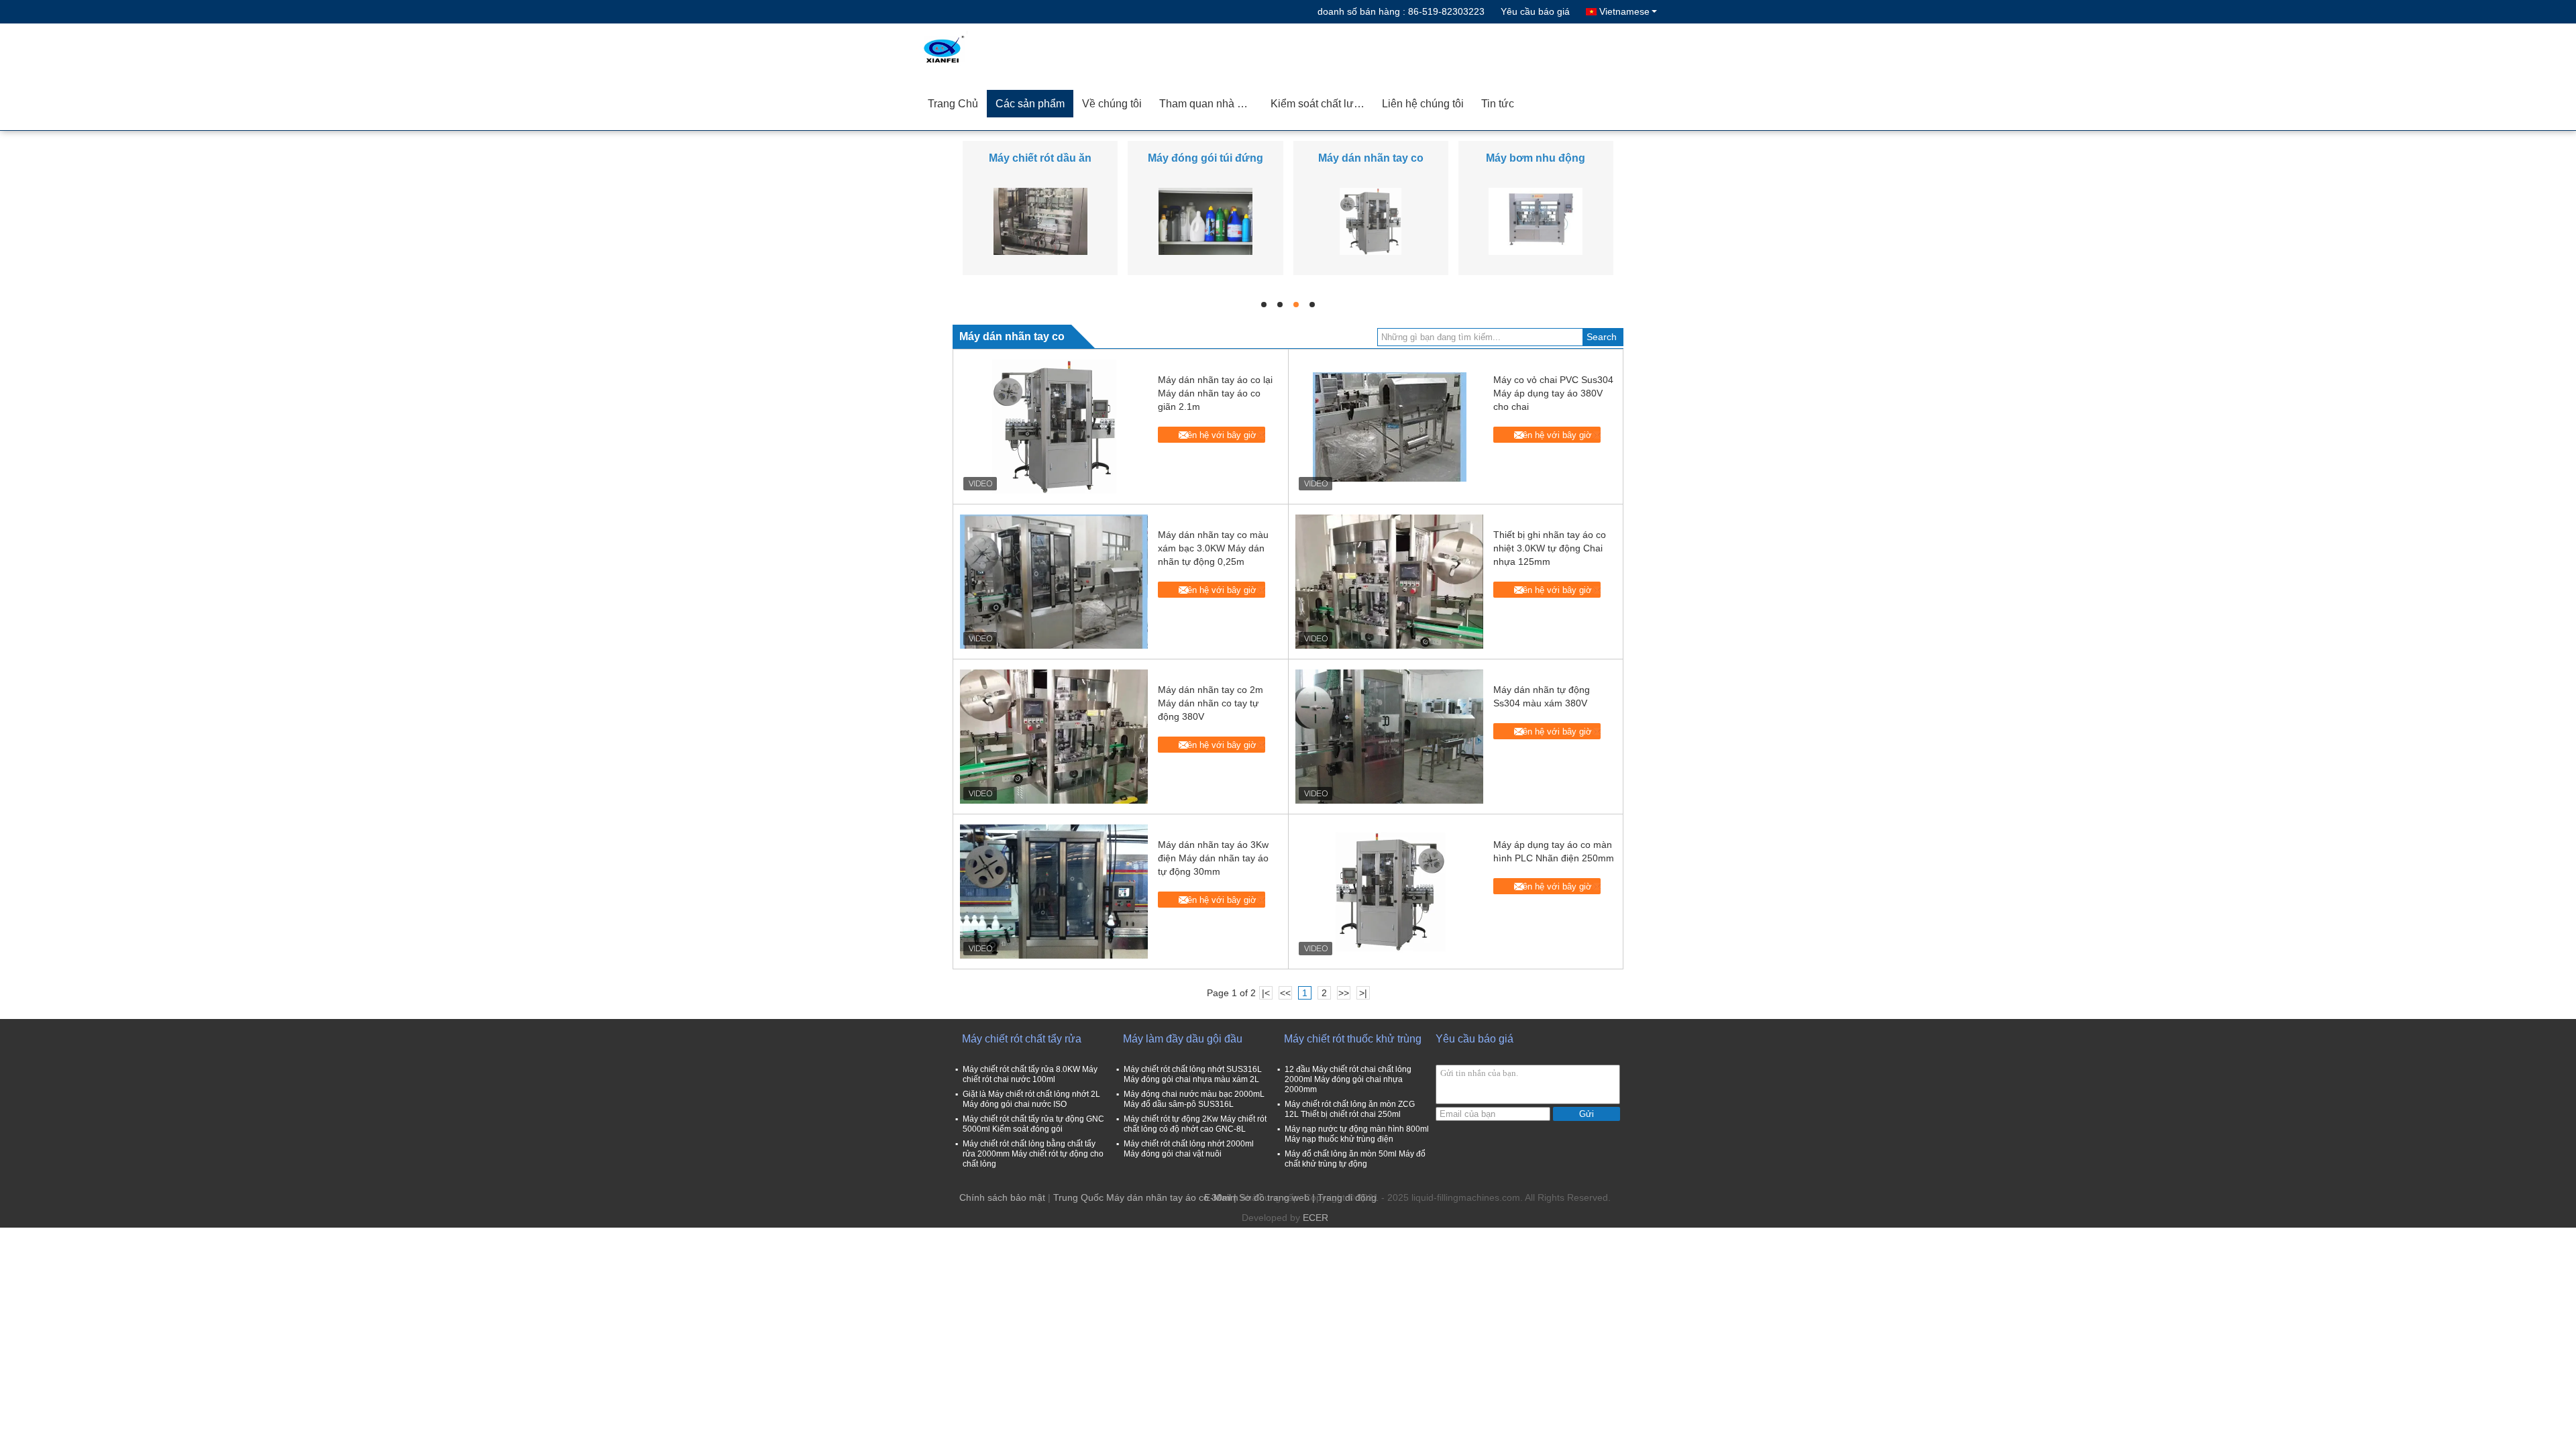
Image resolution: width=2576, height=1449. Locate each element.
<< (1285, 993)
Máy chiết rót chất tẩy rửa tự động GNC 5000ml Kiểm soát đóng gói (1033, 1124)
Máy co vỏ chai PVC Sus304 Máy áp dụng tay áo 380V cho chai (1553, 393)
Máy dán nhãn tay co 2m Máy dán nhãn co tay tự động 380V (1211, 703)
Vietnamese (1624, 11)
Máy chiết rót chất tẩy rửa (1022, 1039)
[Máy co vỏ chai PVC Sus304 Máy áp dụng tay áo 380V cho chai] (1389, 427)
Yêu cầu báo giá (1535, 11)
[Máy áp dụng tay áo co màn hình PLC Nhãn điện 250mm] (1389, 892)
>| (1363, 993)
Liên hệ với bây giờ (1219, 435)
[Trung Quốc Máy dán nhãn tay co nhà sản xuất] (1371, 221)
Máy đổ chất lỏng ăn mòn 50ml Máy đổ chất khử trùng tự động (1355, 1159)
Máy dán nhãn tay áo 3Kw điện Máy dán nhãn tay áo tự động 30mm (1213, 858)
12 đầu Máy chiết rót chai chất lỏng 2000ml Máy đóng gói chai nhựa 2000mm (1348, 1079)
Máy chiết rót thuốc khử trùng (1353, 1039)
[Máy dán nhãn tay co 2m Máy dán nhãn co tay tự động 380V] (1054, 737)
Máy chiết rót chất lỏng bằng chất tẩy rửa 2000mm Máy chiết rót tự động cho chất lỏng (1033, 1154)
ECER (1316, 1218)
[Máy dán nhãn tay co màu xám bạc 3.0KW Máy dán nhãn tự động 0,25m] (1054, 582)
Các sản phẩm (1030, 104)
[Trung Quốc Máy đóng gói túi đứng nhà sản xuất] (1205, 221)
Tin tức (1498, 104)
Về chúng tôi (1112, 104)
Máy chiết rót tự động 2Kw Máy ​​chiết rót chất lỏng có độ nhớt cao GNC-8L (1195, 1124)
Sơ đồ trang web (1274, 1197)
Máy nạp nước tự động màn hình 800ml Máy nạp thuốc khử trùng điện (1357, 1134)
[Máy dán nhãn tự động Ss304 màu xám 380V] (1389, 737)
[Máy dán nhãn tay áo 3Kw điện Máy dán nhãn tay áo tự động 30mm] (1054, 892)
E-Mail (1218, 1197)
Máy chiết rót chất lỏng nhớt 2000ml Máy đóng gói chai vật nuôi (1189, 1149)
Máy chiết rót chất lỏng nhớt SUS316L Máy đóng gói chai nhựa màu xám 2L (1193, 1074)
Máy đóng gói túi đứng (1205, 158)
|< (1266, 993)
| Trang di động (1344, 1197)
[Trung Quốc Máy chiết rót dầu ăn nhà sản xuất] (1040, 221)
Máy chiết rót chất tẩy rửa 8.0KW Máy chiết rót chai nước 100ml (1030, 1074)
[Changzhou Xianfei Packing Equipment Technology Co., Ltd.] (996, 50)
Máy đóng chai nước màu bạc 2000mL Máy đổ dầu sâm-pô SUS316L (1194, 1099)
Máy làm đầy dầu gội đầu (1183, 1039)
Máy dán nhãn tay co (1371, 158)
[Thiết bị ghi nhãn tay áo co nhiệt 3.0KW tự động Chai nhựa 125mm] (1389, 582)
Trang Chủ (953, 104)
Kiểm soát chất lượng (1322, 104)
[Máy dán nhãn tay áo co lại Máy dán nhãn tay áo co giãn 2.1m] (1054, 427)
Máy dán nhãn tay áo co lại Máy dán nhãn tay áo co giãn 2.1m (1215, 393)
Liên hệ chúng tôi (1423, 104)
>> (1344, 993)
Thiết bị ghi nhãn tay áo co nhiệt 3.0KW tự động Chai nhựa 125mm (1550, 548)
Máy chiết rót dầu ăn (1040, 158)
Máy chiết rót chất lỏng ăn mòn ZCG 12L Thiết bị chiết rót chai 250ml (1350, 1109)
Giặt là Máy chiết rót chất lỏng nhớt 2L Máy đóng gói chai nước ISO (1031, 1099)
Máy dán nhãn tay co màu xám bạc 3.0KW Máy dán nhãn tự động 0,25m (1213, 548)
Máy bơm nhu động (1536, 158)
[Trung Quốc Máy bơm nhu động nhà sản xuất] (1536, 221)
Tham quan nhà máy (1208, 104)
